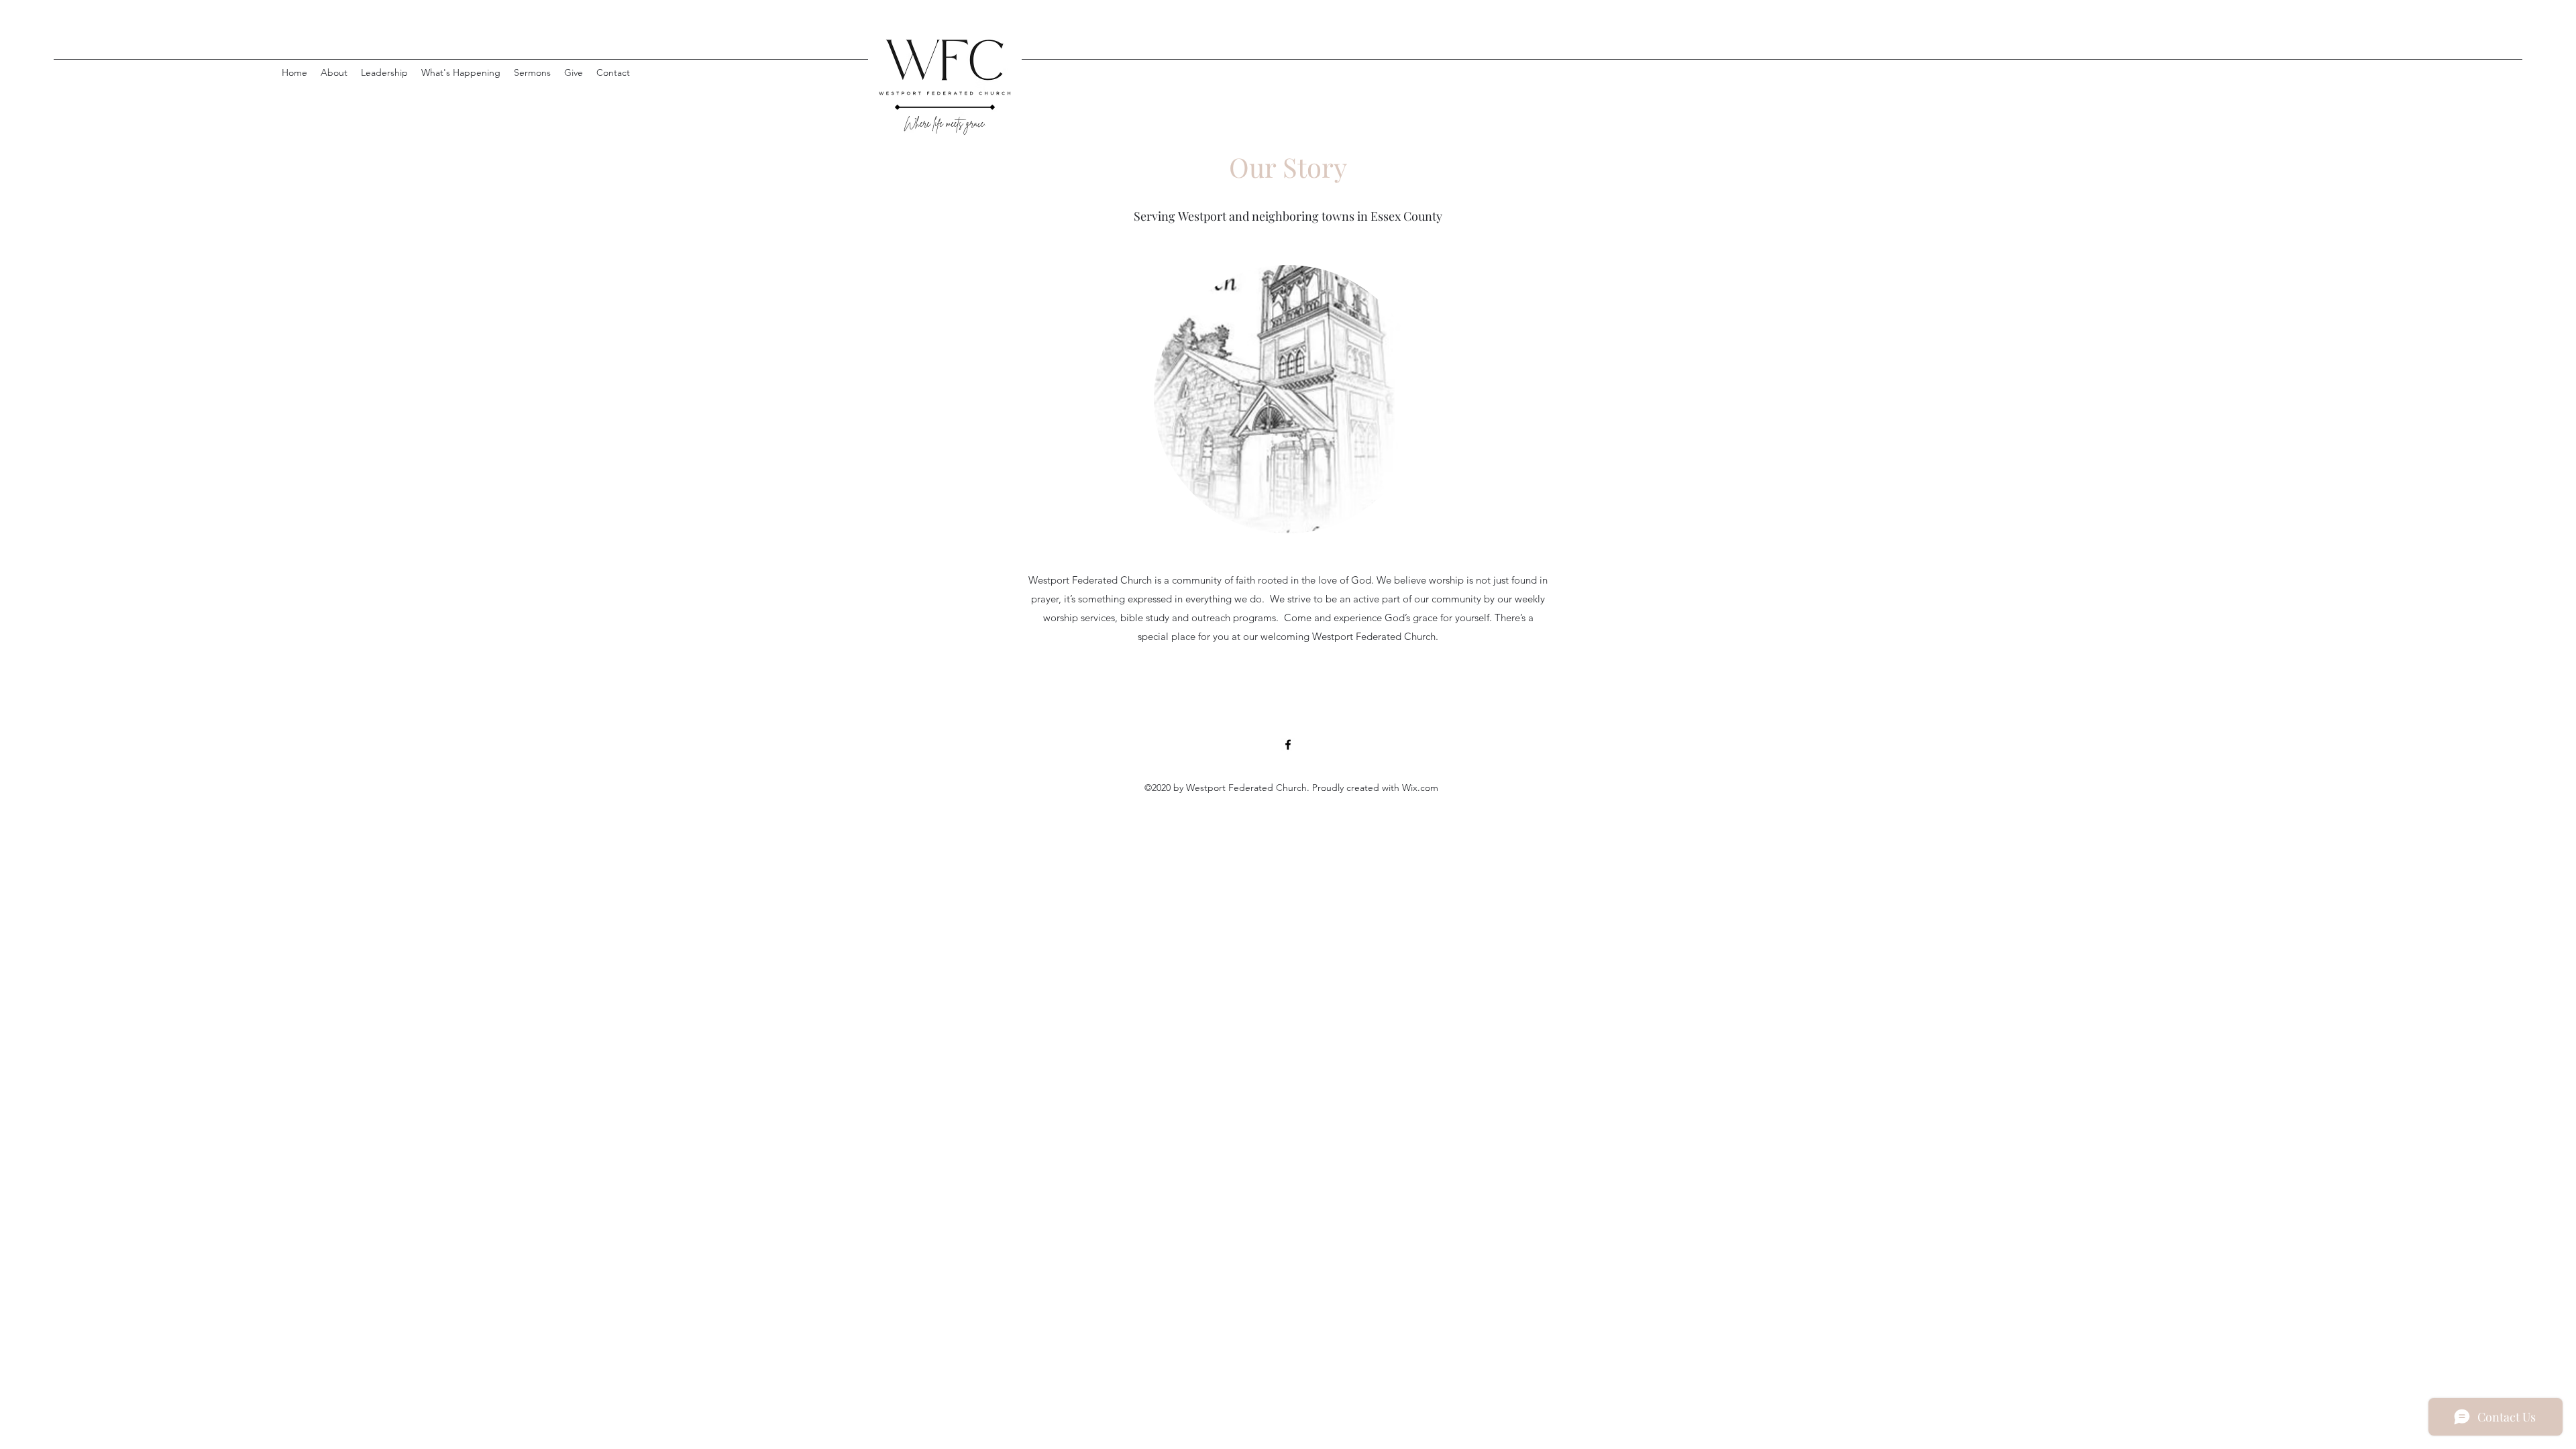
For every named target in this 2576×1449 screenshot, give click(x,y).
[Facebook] (1288, 745)
